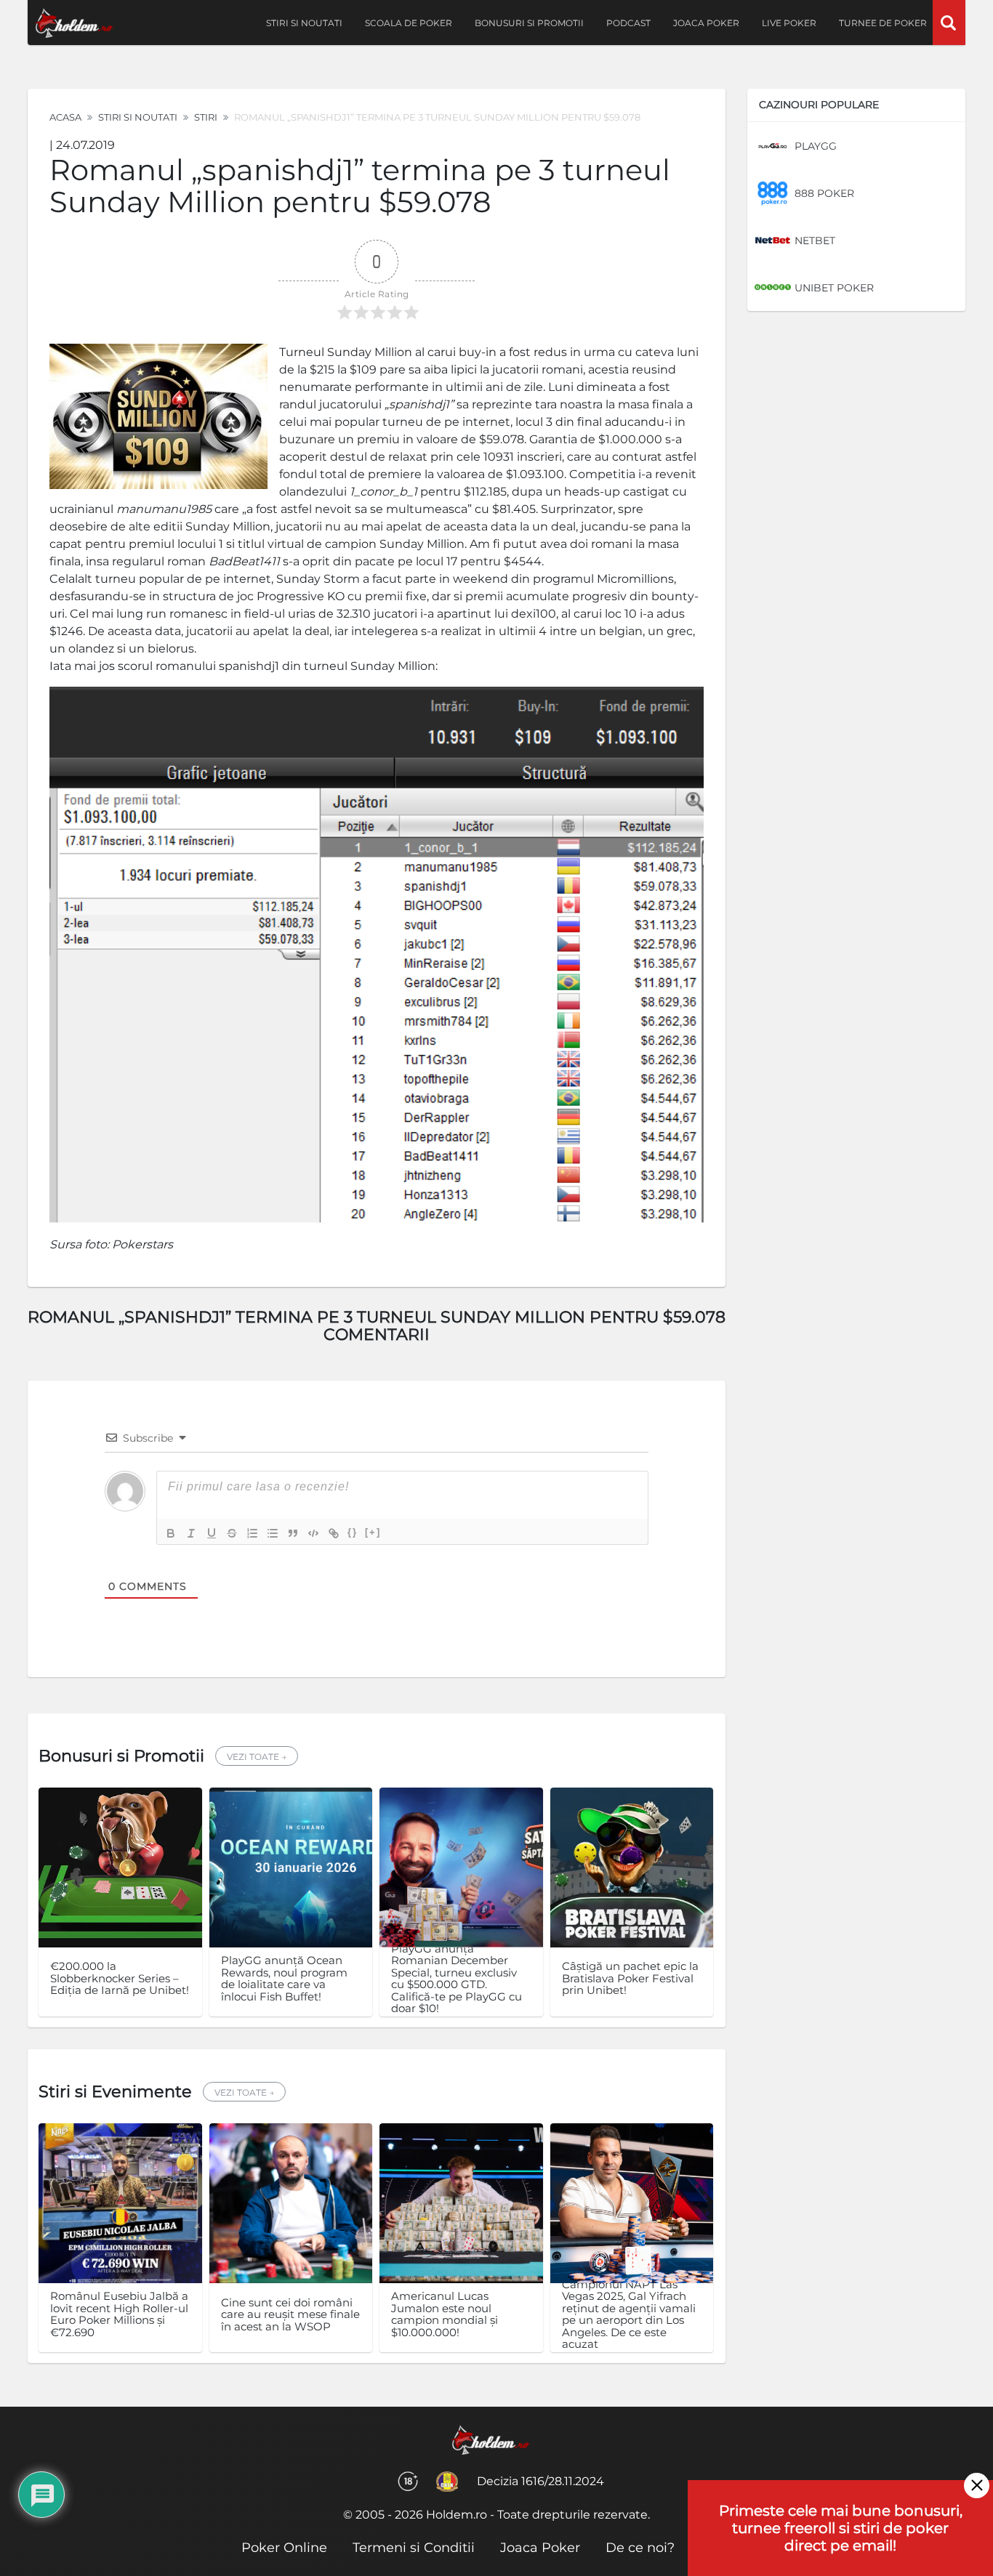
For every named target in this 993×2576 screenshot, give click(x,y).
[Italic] (191, 1533)
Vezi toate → (257, 1757)
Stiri (206, 117)
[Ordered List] (252, 1533)
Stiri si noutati (304, 23)
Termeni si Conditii (414, 2548)
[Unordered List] (273, 1533)
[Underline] (212, 1533)
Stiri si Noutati (138, 117)
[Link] (334, 1533)
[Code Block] (313, 1533)
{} (353, 1532)
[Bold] (171, 1533)
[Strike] (232, 1533)
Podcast (628, 23)
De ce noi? (640, 2548)
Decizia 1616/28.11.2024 (540, 2481)
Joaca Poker (706, 23)
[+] (373, 1532)
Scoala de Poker (409, 23)
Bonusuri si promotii (529, 23)
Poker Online (284, 2548)
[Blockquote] (293, 1533)
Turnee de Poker (883, 23)
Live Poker (789, 23)
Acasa (65, 117)
